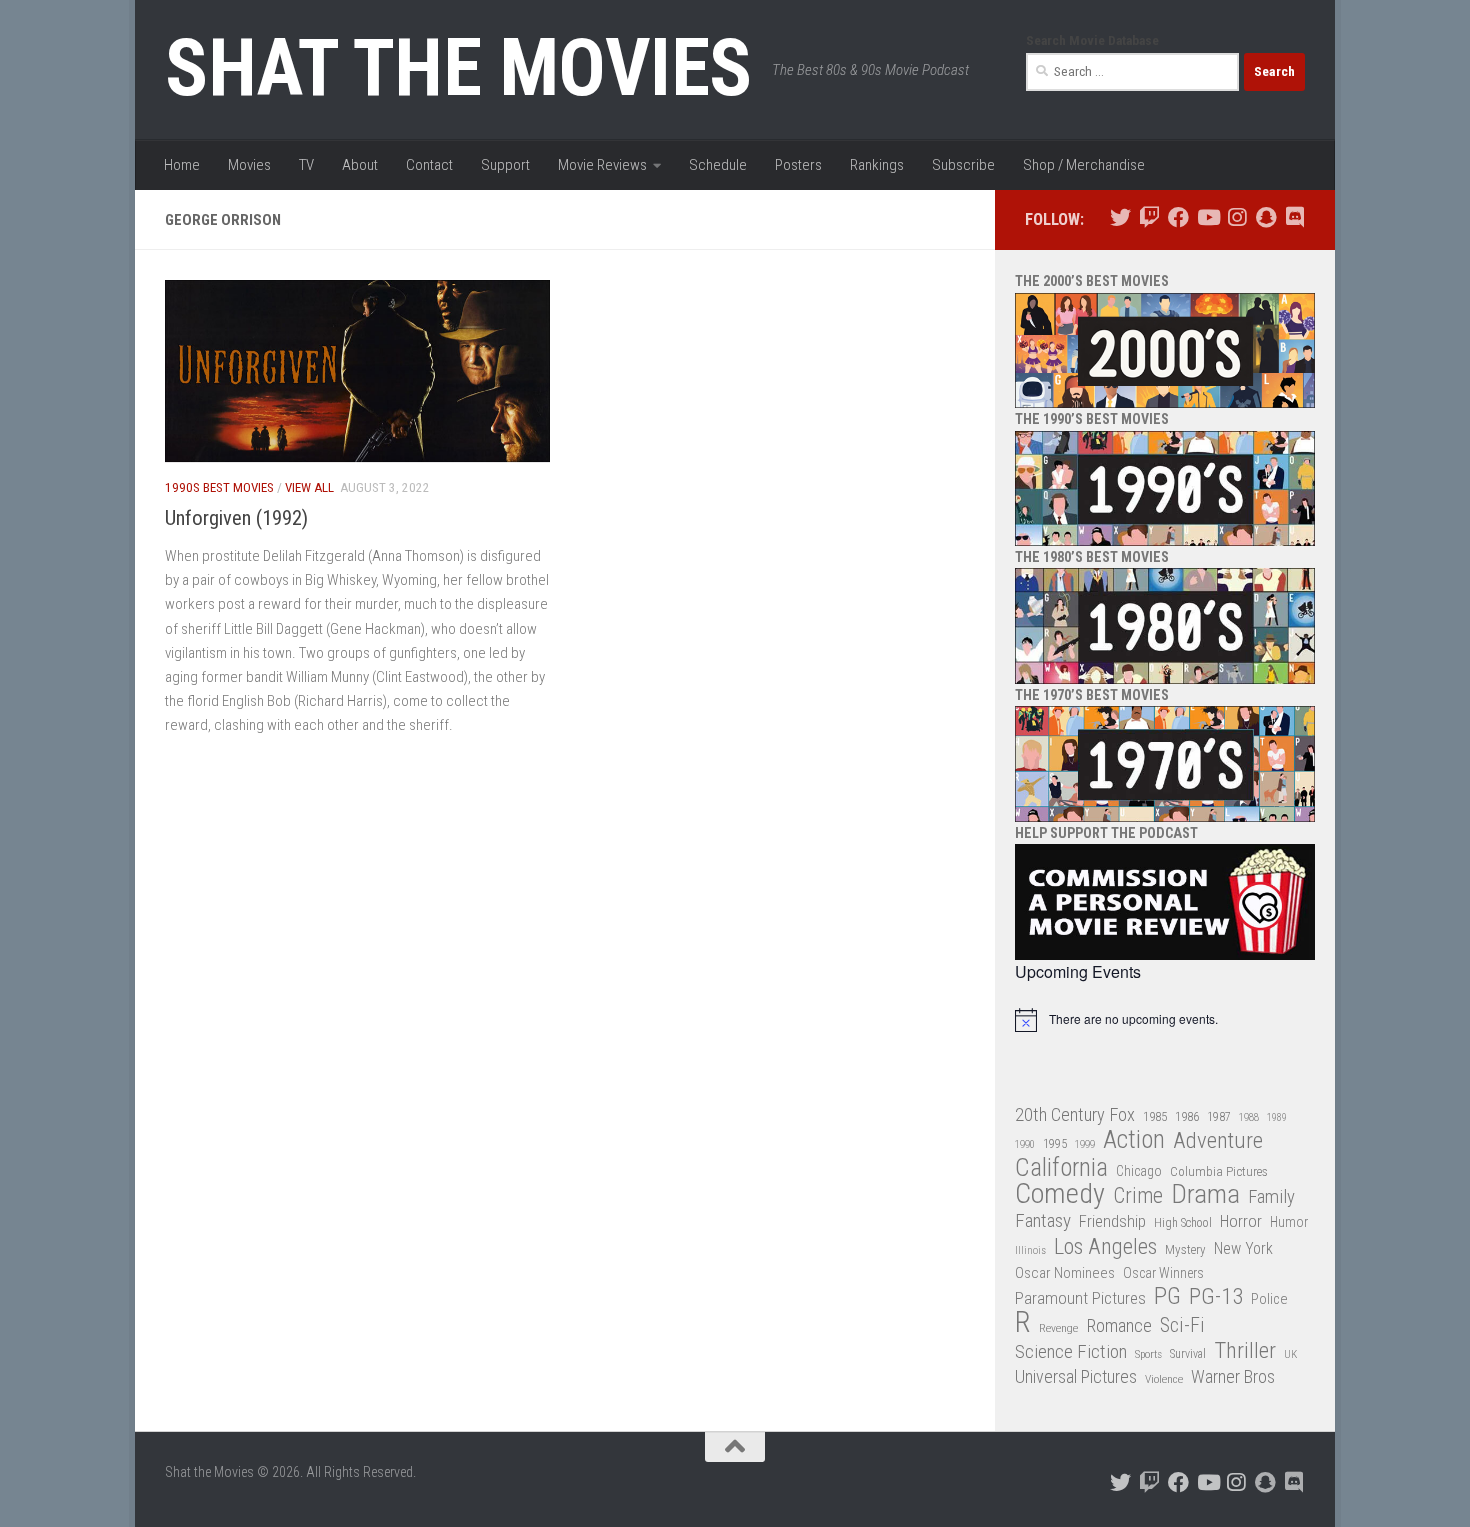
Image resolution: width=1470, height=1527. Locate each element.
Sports (1148, 1354)
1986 (1187, 1116)
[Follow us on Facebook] (1178, 217)
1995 (1055, 1144)
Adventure (1218, 1141)
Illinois (1030, 1250)
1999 (1085, 1144)
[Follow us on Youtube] (1207, 217)
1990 (1025, 1144)
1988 (1249, 1117)
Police (1269, 1299)
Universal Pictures (1076, 1376)
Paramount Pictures (1080, 1298)
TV (306, 165)
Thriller (1245, 1351)
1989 (1277, 1117)
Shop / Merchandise (1084, 165)
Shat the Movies (458, 68)
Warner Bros (1233, 1377)
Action (1134, 1140)
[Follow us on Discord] (1294, 217)
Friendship (1112, 1221)
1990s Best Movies (219, 487)
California (1061, 1168)
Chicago (1139, 1171)
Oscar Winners (1163, 1273)
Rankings (877, 165)
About (360, 165)
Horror (1241, 1221)
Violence (1164, 1379)
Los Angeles (1105, 1246)
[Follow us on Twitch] (1149, 217)
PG (1167, 1296)
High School (1183, 1223)
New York (1243, 1248)
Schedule (718, 165)
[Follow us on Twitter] (1120, 217)
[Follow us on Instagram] (1236, 217)
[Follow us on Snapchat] (1265, 217)
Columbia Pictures (1219, 1171)
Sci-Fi (1182, 1326)
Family (1271, 1197)
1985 (1155, 1116)
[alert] (1165, 1020)
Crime (1138, 1196)
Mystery (1185, 1249)
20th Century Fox (1075, 1114)
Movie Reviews (602, 165)
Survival (1188, 1354)
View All (309, 487)
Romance (1119, 1325)
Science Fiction (1071, 1352)
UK (1290, 1354)
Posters (798, 165)
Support (505, 165)
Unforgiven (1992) (236, 518)
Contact (429, 165)
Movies (249, 165)
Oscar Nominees (1065, 1273)
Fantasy (1043, 1221)
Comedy (1060, 1194)
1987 (1219, 1117)
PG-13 (1216, 1297)
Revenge (1058, 1328)
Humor (1289, 1222)
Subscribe (963, 165)
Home (182, 165)
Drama (1205, 1194)
